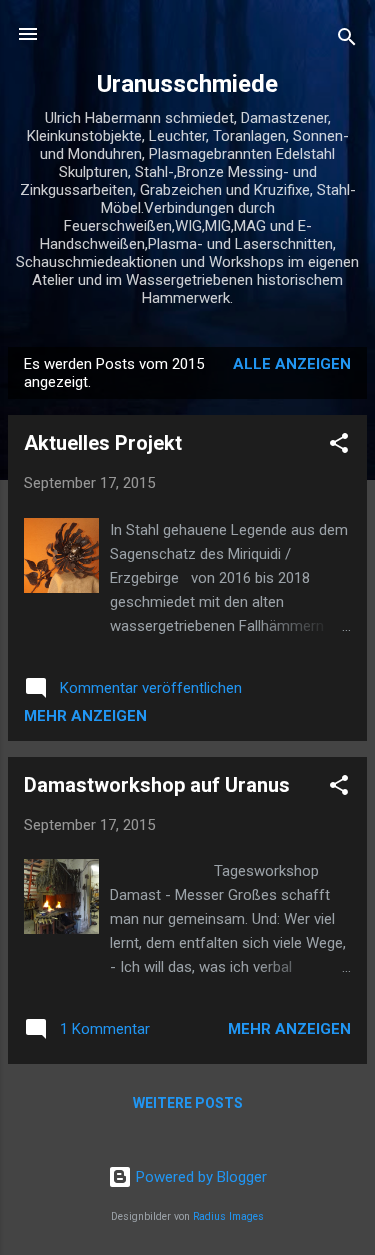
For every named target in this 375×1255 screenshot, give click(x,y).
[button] (339, 446)
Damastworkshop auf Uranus (157, 785)
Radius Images (228, 1216)
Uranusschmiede (187, 84)
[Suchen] (347, 40)
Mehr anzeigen (85, 716)
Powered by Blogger (199, 1177)
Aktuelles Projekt (103, 443)
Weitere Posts (188, 1103)
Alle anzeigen (292, 364)
